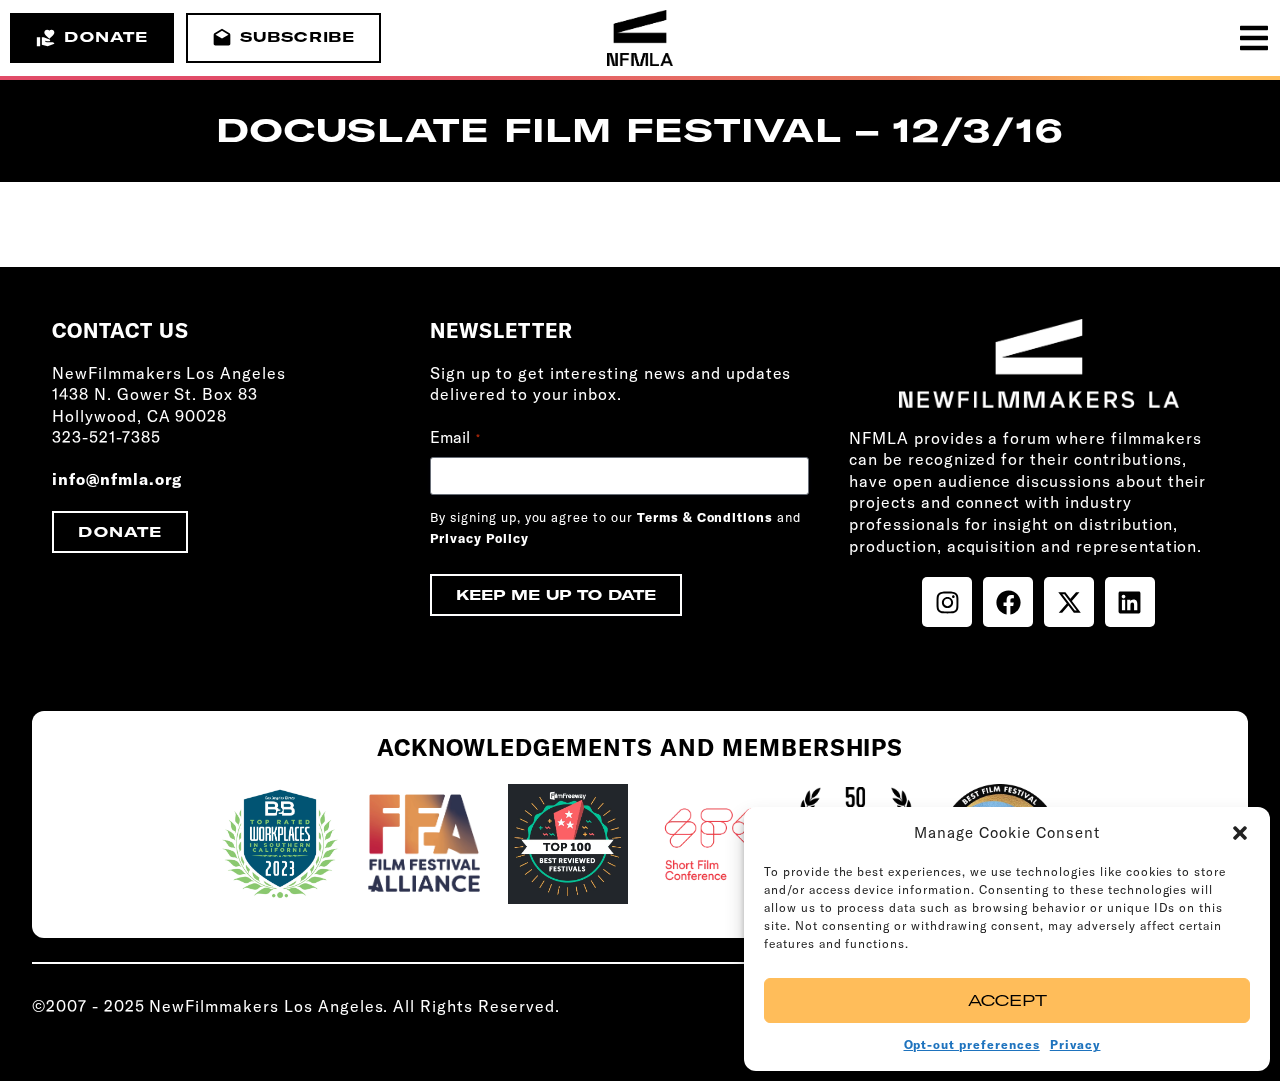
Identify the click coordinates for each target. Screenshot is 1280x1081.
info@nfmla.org (117, 479)
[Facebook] (1008, 602)
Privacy (1075, 1044)
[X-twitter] (1069, 602)
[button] (1240, 833)
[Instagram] (947, 602)
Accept (1007, 1000)
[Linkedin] (1130, 602)
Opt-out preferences (972, 1044)
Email (455, 437)
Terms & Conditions (705, 517)
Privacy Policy (479, 538)
